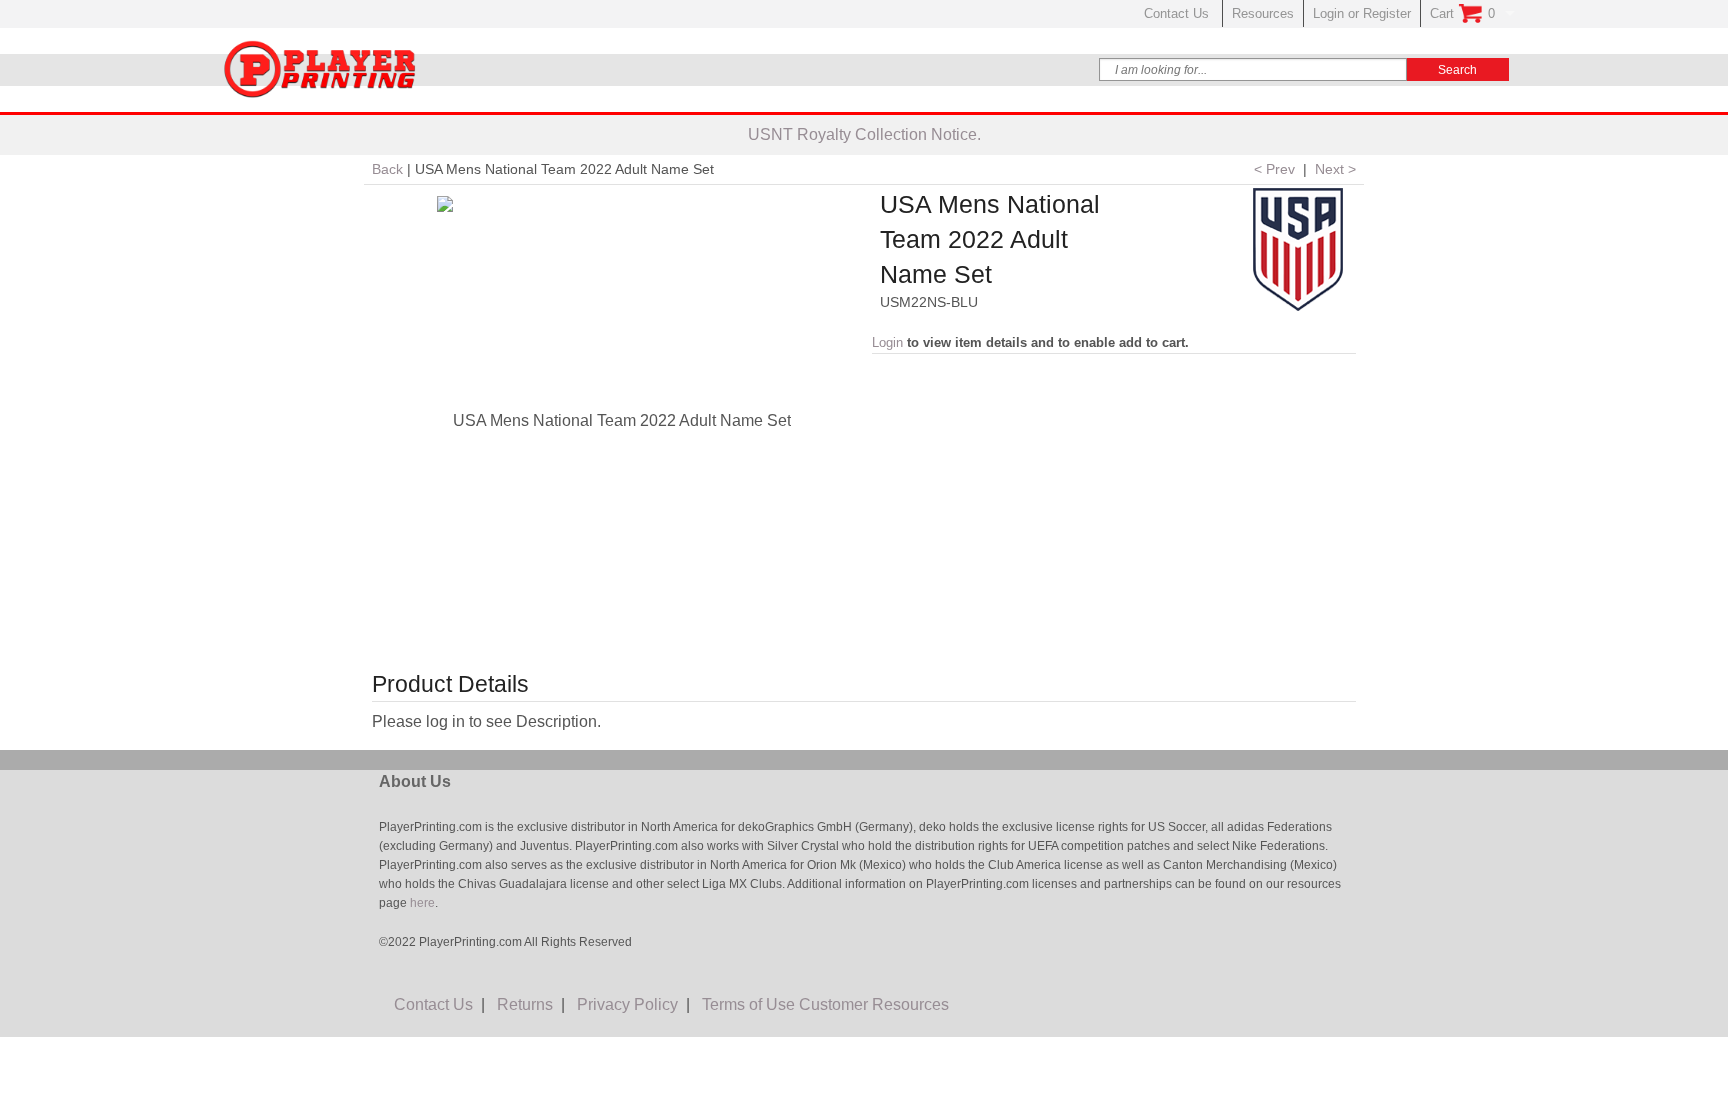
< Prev (1274, 169)
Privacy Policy (627, 1004)
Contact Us (1178, 13)
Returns (525, 1004)
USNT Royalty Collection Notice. (864, 134)
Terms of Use (748, 1004)
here (421, 903)
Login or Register (1362, 13)
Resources (1263, 13)
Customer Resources (874, 1004)
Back (387, 169)
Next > (1335, 169)
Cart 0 (1462, 13)
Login (887, 342)
